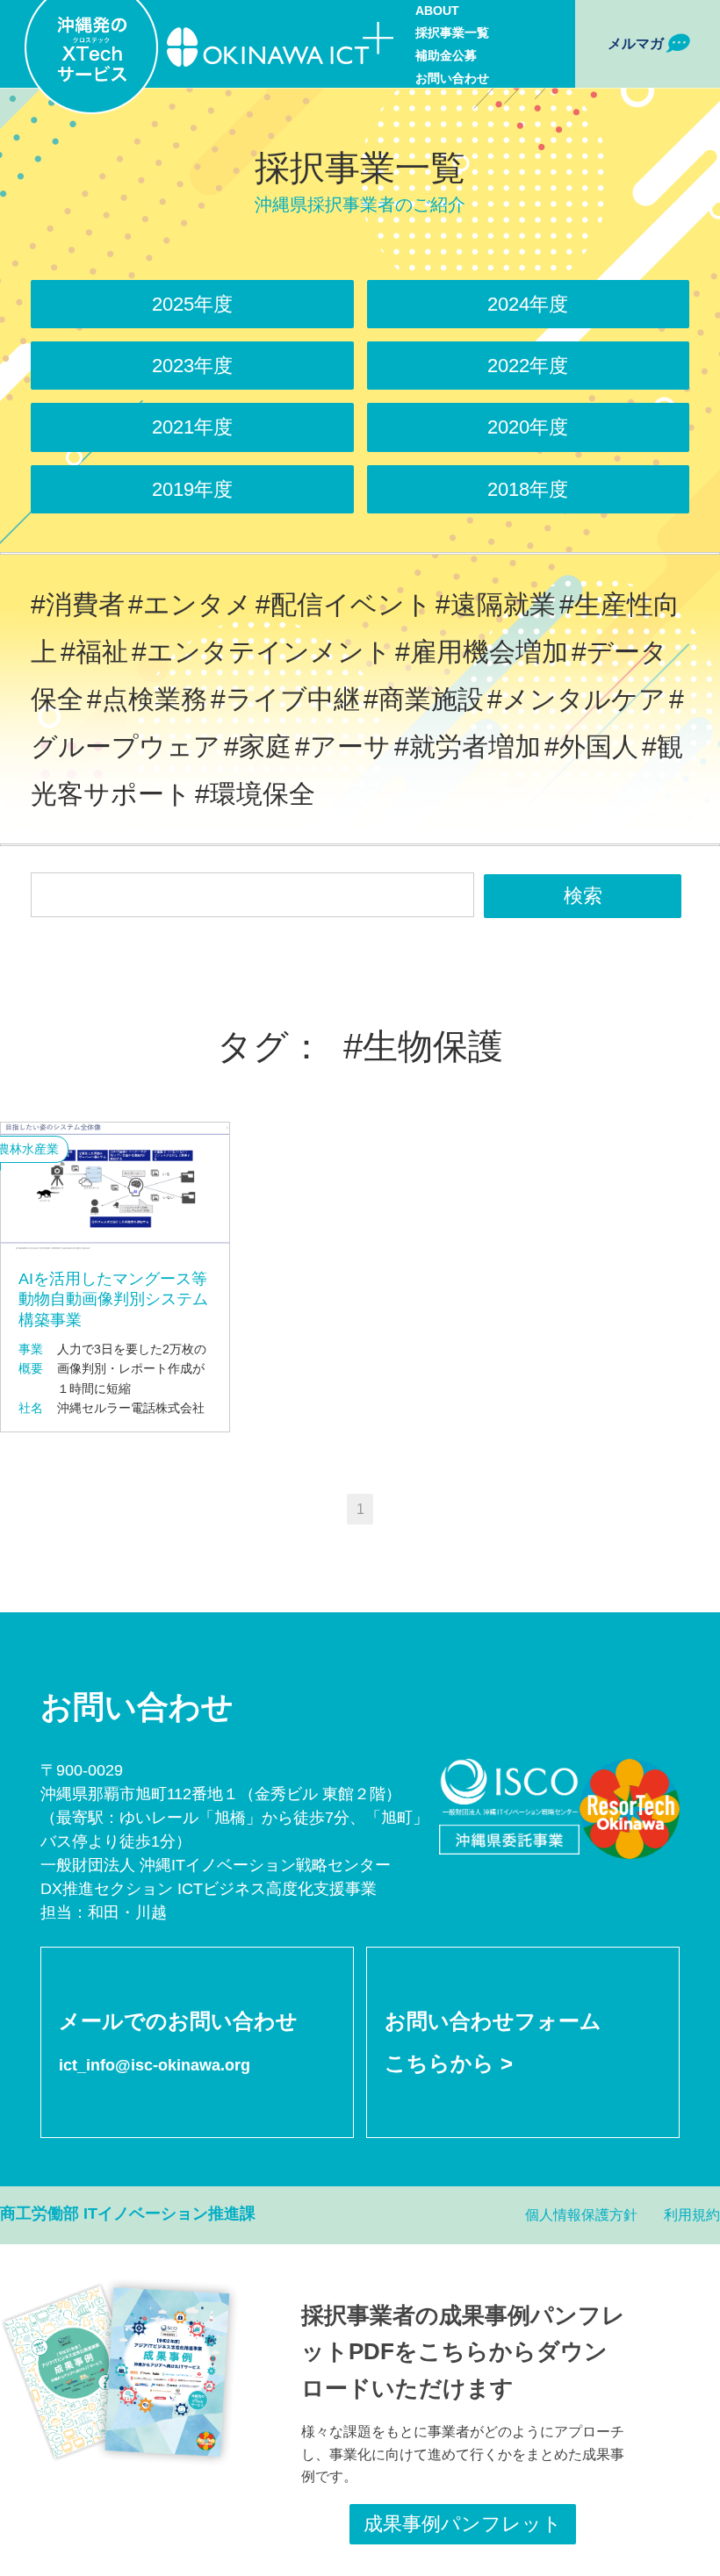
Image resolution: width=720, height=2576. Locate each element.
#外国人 (591, 746)
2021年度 (192, 427)
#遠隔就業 (496, 604)
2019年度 (192, 489)
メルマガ (636, 43)
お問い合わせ (452, 78)
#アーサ (343, 746)
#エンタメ (190, 604)
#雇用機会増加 (482, 652)
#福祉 (94, 652)
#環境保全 (255, 794)
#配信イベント (344, 604)
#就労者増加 (468, 746)
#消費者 (78, 604)
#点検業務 (147, 699)
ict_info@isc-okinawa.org (155, 2065)
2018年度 (528, 489)
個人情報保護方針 (581, 2215)
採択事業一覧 (452, 32)
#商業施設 (424, 699)
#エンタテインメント (262, 652)
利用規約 (692, 2215)
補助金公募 (446, 55)
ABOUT (437, 11)
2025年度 (192, 304)
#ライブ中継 (285, 699)
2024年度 (528, 304)
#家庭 (258, 746)
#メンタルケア (576, 699)
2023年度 (192, 366)
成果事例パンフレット (463, 2524)
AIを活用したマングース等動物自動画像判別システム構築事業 (113, 1299)
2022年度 (528, 366)
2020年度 (528, 427)
